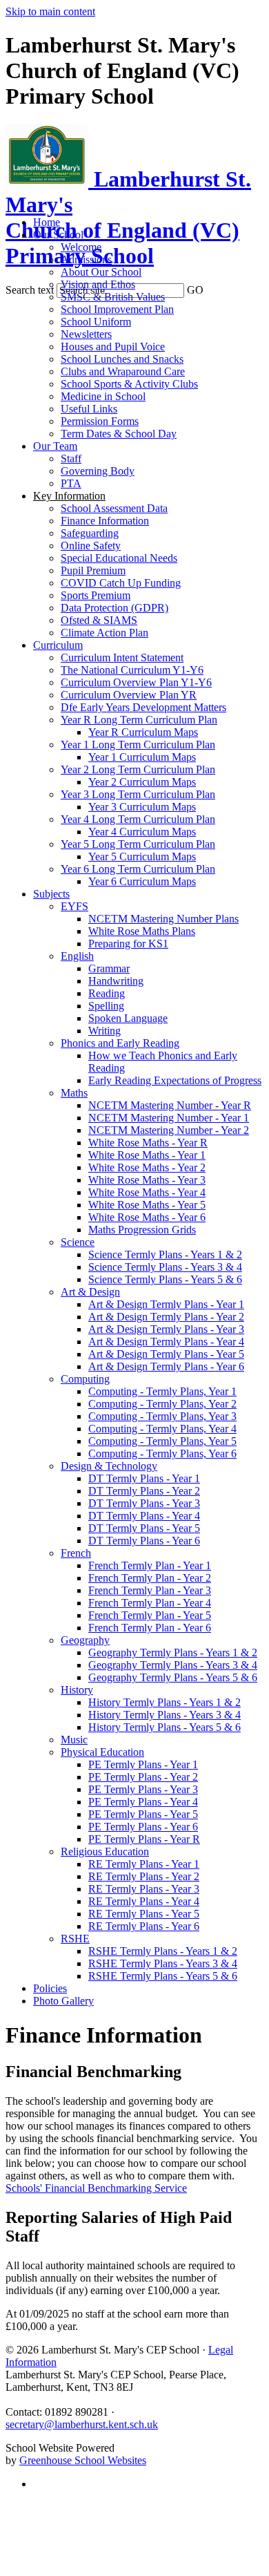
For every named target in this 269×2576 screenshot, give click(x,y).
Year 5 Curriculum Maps (142, 856)
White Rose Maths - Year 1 (147, 1155)
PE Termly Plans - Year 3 (143, 1789)
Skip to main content (50, 11)
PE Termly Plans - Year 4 (143, 1802)
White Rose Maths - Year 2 (147, 1167)
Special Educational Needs (119, 558)
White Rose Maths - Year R (148, 1143)
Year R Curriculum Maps (143, 732)
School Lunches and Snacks (122, 359)
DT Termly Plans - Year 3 (144, 1503)
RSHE (75, 1939)
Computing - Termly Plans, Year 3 (162, 1416)
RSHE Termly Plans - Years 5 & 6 (163, 1976)
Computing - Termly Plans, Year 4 (162, 1429)
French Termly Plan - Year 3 (150, 1590)
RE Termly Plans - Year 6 (144, 1926)
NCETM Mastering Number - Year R (170, 1105)
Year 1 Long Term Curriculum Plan (138, 745)
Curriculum (58, 645)
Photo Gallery (63, 2001)
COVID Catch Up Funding (121, 583)
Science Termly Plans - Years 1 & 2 (165, 1254)
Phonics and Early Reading (120, 1043)
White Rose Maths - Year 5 (147, 1205)
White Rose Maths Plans (142, 931)
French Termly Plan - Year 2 (150, 1578)
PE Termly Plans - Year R (144, 1839)
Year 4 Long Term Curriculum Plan (138, 819)
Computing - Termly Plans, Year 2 (162, 1404)
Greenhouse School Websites (83, 2460)
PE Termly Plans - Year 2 (143, 1777)
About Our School (101, 272)
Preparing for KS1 (128, 944)
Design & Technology (109, 1466)
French (76, 1553)
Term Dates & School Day (119, 434)
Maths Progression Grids (142, 1230)
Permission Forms (100, 421)
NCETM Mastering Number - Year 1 (169, 1118)
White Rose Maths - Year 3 (147, 1180)
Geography (85, 1640)
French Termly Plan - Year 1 (150, 1565)
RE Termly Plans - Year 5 (144, 1914)
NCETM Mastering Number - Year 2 (169, 1130)
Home (47, 222)
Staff (71, 458)
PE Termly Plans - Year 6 (143, 1827)
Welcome (81, 247)
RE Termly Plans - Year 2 (144, 1876)
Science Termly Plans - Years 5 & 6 (165, 1279)
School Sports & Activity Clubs (129, 384)
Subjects (51, 894)
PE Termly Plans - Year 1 (143, 1764)
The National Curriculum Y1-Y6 (132, 670)
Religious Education (105, 1851)
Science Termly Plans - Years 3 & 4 (165, 1267)
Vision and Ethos (98, 284)
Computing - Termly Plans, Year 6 (162, 1453)
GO (195, 290)
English (77, 956)
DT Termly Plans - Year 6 (144, 1541)
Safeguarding (90, 533)
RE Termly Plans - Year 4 (144, 1901)
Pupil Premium (93, 570)
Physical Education (102, 1752)
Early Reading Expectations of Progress (175, 1080)
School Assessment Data (114, 508)
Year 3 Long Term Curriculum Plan (138, 794)
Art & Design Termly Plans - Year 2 (166, 1317)
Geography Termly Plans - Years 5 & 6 (173, 1677)
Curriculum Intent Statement (122, 657)
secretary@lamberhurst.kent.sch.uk (82, 2424)
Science (78, 1242)
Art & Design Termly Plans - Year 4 (166, 1342)
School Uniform (96, 322)
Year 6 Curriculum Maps (142, 881)
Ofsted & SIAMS (99, 620)
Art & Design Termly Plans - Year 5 (166, 1354)
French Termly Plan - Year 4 (150, 1603)
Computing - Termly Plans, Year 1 (162, 1391)
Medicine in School (103, 396)
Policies (50, 1988)
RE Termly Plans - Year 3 (144, 1889)
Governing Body (98, 471)
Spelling (106, 1006)
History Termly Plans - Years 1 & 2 (165, 1702)
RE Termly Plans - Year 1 (144, 1864)
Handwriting (116, 981)
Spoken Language (128, 1018)
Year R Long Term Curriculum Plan (139, 720)
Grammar (109, 968)
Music (74, 1740)
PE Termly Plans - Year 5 (143, 1814)
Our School (58, 235)
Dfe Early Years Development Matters (143, 707)
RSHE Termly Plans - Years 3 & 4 (163, 1963)
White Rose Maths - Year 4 (147, 1192)
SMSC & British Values (113, 297)
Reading (107, 993)
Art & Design (90, 1292)
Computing (85, 1379)
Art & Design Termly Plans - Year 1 (166, 1304)
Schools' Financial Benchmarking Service (96, 2188)
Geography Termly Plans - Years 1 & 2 (173, 1652)
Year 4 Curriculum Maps (142, 832)
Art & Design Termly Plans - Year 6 (166, 1366)
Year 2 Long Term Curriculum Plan (138, 769)
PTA (71, 483)
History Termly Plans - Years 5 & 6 (165, 1727)
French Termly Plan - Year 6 (150, 1628)
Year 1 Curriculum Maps (142, 757)
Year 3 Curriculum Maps (142, 807)
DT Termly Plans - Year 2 (144, 1491)
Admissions (86, 259)
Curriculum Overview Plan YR (129, 695)
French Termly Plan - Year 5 (150, 1615)
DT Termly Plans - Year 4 (144, 1516)
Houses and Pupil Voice (113, 347)
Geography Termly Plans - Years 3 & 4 (173, 1665)
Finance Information (105, 521)
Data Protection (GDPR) (114, 608)
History (77, 1690)
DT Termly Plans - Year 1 (144, 1478)
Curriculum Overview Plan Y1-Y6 (136, 682)
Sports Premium (96, 595)
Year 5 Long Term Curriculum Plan (138, 844)
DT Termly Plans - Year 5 (144, 1528)
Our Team (55, 446)
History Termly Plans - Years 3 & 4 (165, 1715)
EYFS (74, 906)
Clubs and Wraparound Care (123, 371)
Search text (30, 290)
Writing (104, 1031)
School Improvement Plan (117, 309)
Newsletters (86, 334)
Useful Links (89, 409)
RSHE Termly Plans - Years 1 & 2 (163, 1951)
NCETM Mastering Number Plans (163, 919)
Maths (74, 1093)
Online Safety (91, 546)
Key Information (69, 496)
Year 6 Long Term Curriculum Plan (138, 869)
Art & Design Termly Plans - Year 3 (166, 1329)
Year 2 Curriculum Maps (142, 782)
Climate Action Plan (104, 633)
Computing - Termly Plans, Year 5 (162, 1441)
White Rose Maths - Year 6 (147, 1217)
